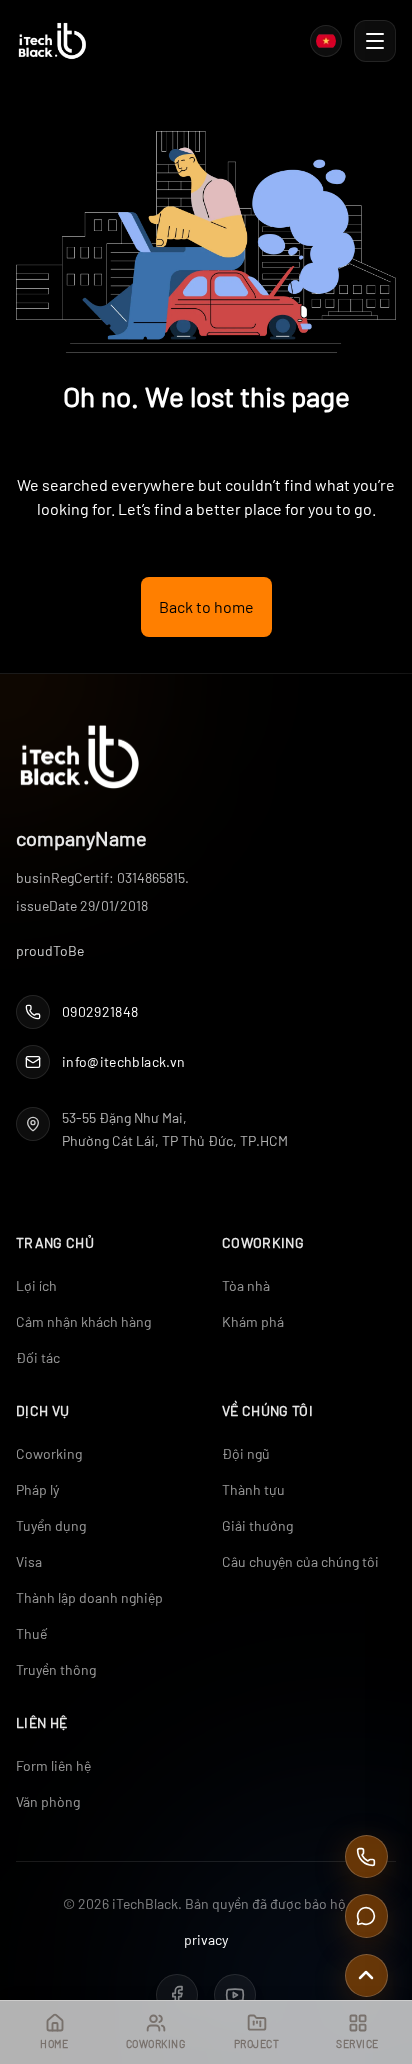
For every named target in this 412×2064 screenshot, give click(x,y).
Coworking (49, 1453)
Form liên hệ (53, 1765)
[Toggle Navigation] (375, 41)
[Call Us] (366, 1856)
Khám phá (253, 1321)
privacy (206, 1939)
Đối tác (38, 1357)
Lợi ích (36, 1285)
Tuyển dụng (51, 1525)
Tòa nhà (246, 1285)
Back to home (206, 606)
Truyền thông (56, 1669)
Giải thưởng (257, 1525)
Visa (29, 1561)
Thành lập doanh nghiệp (89, 1597)
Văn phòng (48, 1801)
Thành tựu (253, 1489)
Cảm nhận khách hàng (83, 1321)
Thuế (31, 1633)
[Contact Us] (366, 1915)
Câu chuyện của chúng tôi (300, 1561)
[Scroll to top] (366, 1975)
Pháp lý (37, 1489)
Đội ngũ (246, 1453)
